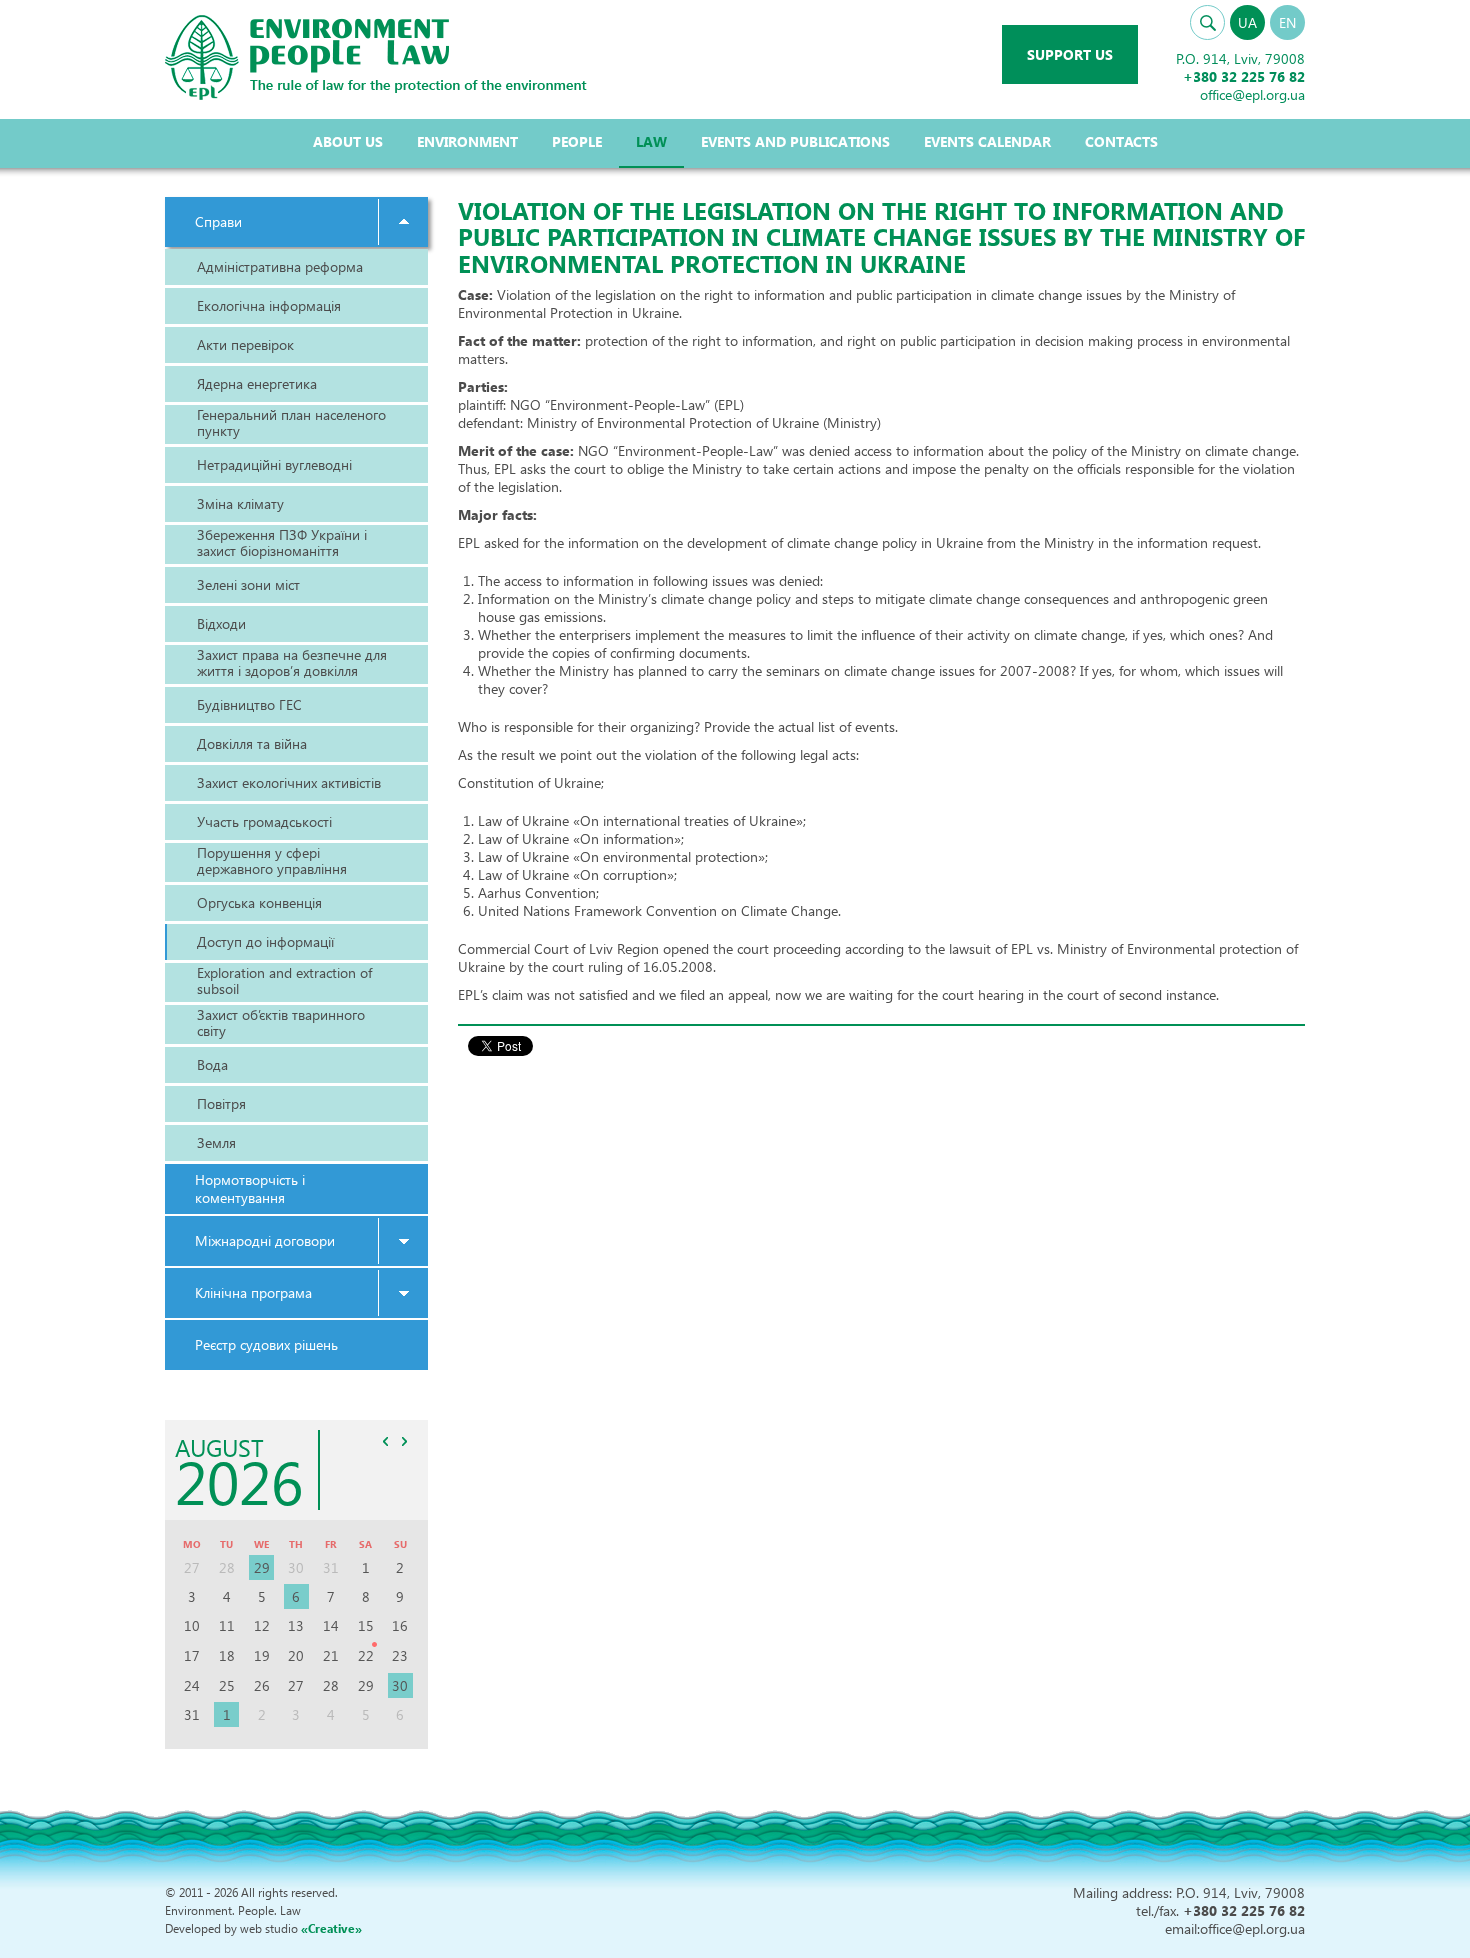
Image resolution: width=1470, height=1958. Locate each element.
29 (262, 1567)
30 (400, 1685)
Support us (1070, 54)
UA (1247, 22)
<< (386, 1441)
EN (1287, 22)
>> (405, 1441)
